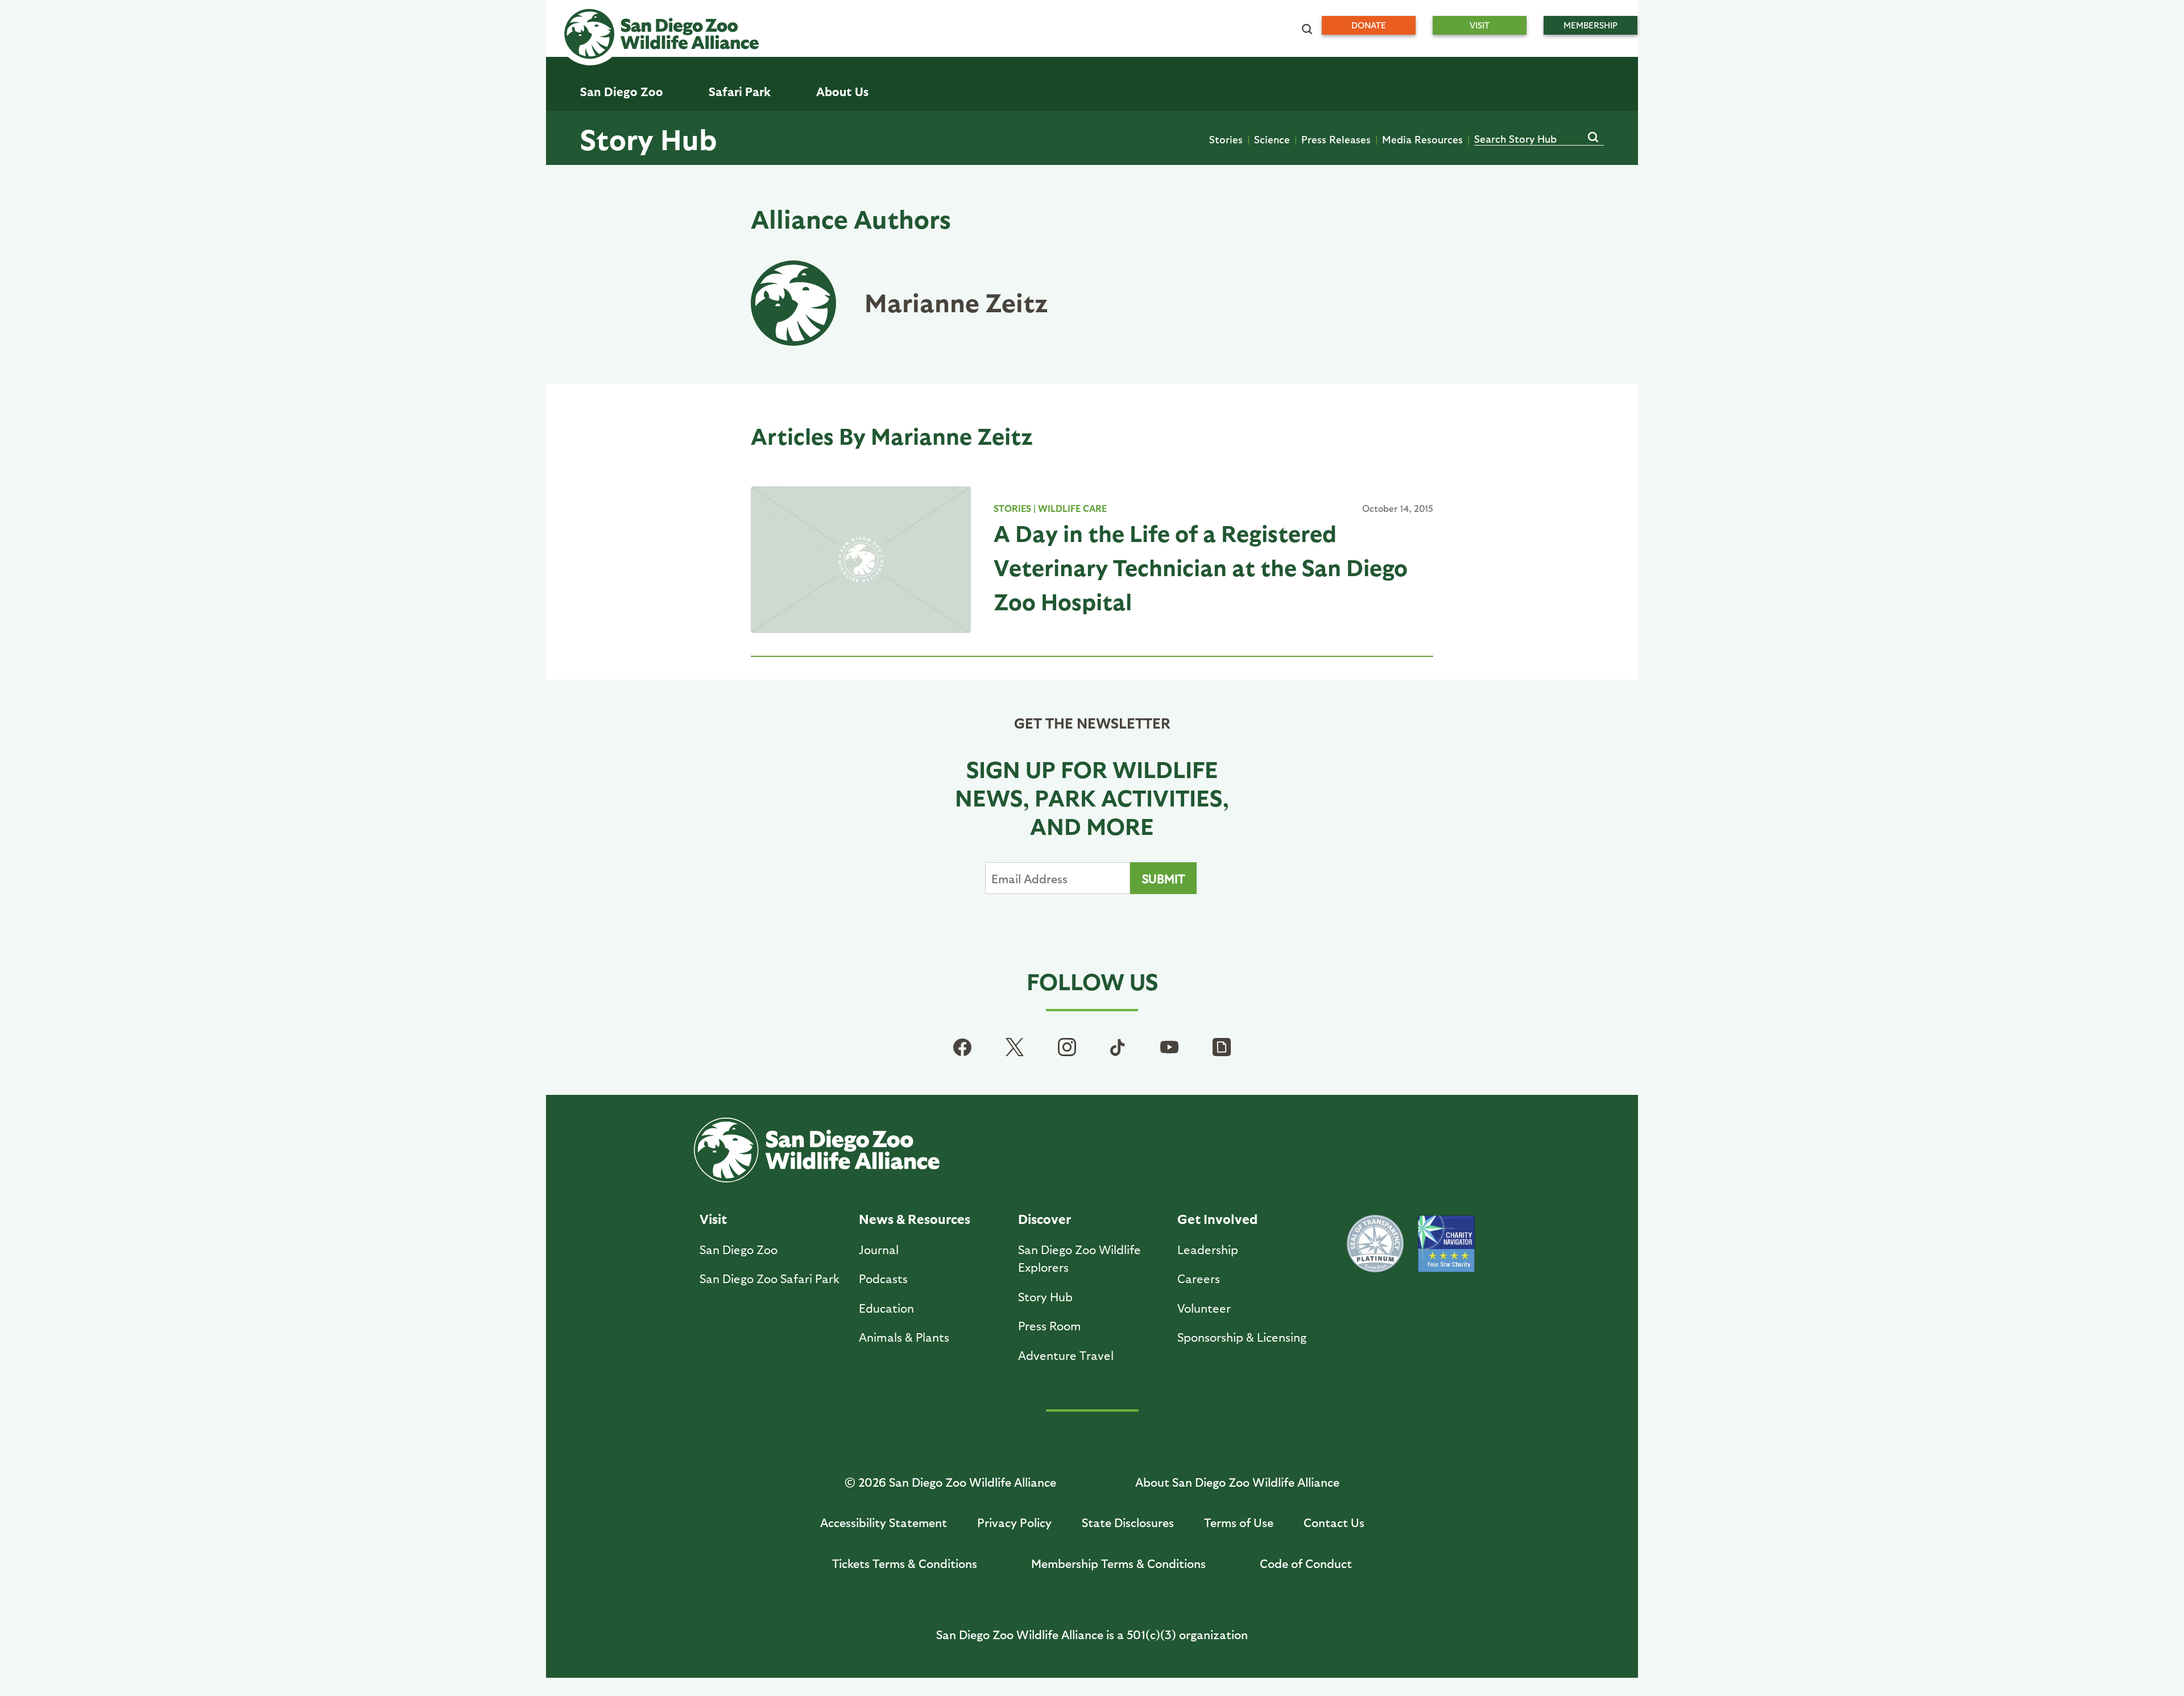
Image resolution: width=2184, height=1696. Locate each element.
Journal (879, 1249)
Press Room (1050, 1325)
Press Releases (1336, 139)
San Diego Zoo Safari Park (770, 1278)
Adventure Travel (1066, 1355)
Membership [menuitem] (1591, 25)
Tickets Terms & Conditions (905, 1563)
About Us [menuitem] (842, 91)
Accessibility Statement (884, 1522)
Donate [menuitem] (1369, 25)
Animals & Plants (904, 1337)
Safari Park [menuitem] (740, 91)
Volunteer (1204, 1308)
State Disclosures (1128, 1522)
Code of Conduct (1306, 1563)
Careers (1199, 1278)
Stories (1226, 139)
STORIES (1012, 508)
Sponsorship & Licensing (1242, 1337)
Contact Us (1334, 1522)
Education (886, 1308)
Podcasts (883, 1278)
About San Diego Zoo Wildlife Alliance (1237, 1482)
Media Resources (1422, 139)
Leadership (1208, 1249)
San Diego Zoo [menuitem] (622, 91)
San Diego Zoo (739, 1249)
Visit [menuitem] (1480, 25)
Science (1272, 139)
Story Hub (648, 138)
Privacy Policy (1014, 1522)
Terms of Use (1239, 1522)
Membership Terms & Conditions (1118, 1563)
